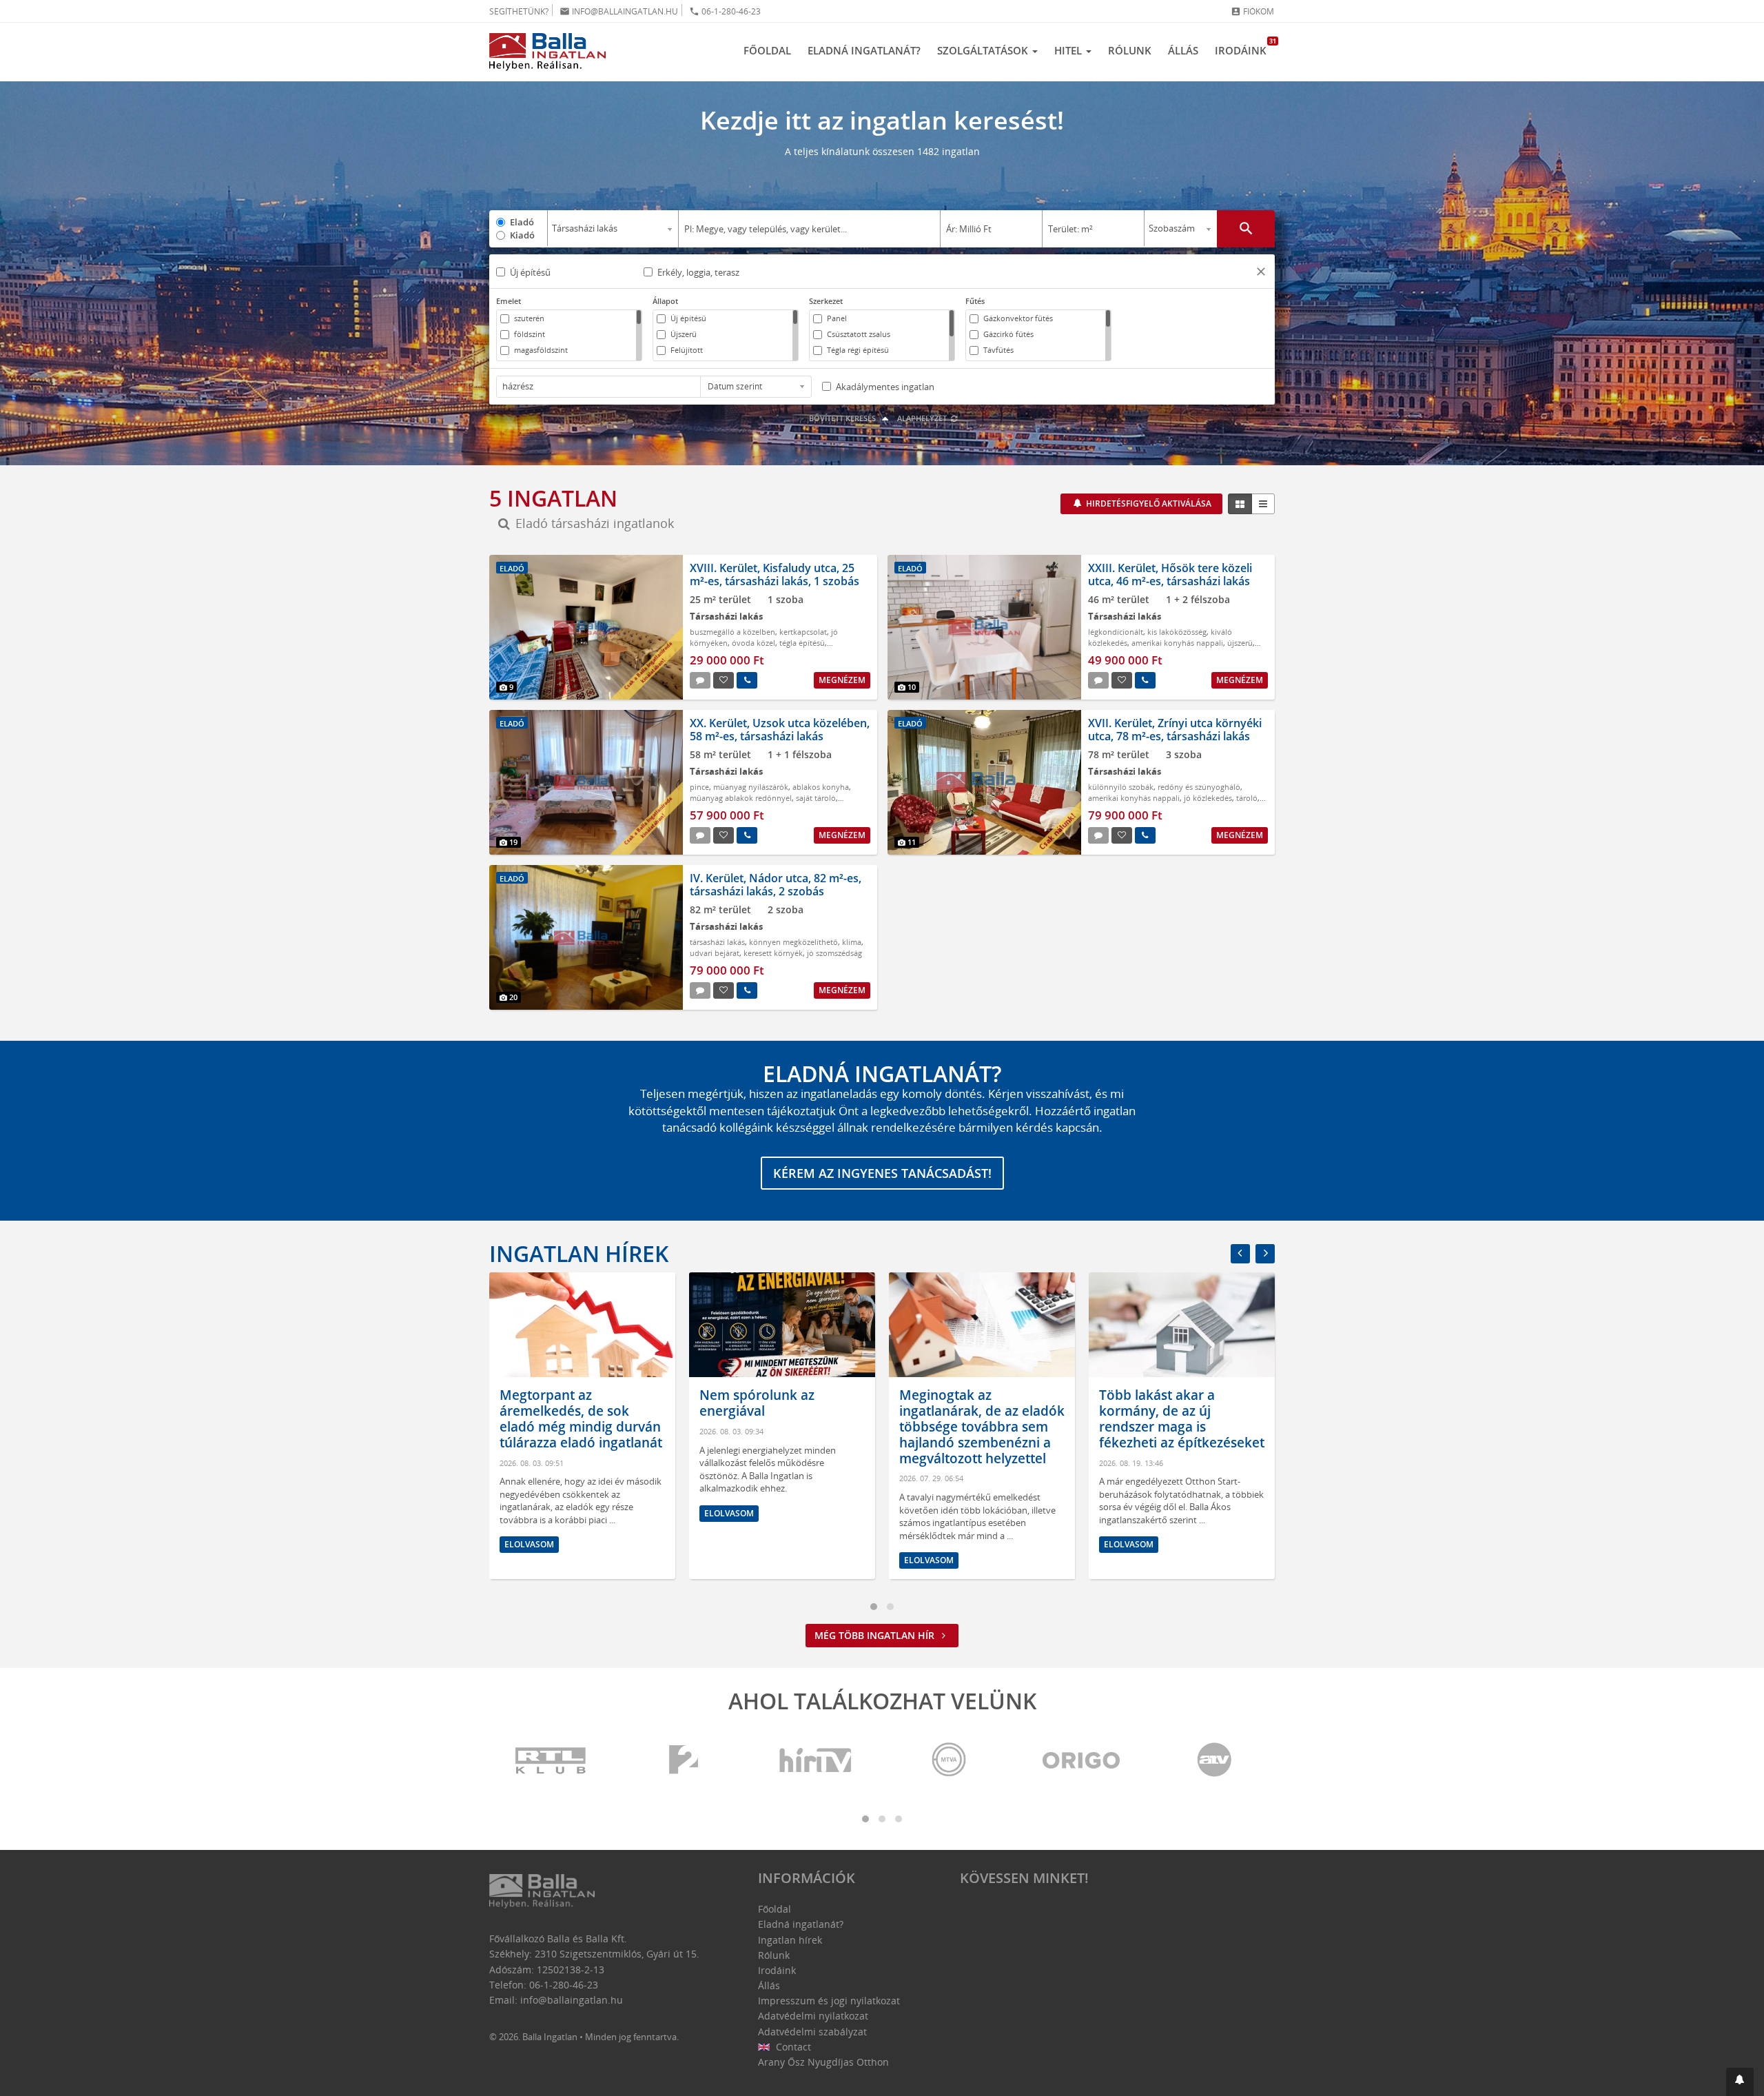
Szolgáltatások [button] (984, 50)
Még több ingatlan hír (876, 1635)
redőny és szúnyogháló (1199, 787)
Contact (792, 2047)
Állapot (665, 301)
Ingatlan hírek (579, 1253)
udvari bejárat (715, 953)
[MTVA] (949, 1761)
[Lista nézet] (1263, 504)
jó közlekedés (1208, 798)
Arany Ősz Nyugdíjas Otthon (823, 2062)
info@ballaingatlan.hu (619, 11)
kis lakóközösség (1177, 632)
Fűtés (975, 301)
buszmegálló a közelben (732, 632)
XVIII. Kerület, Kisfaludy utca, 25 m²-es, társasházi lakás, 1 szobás (775, 574)
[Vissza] (1240, 1254)
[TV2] (684, 1761)
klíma (852, 942)
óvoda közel (753, 643)
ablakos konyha (821, 787)
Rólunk (1130, 50)
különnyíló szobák (1121, 787)
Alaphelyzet (923, 418)
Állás (1183, 50)
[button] (1261, 273)
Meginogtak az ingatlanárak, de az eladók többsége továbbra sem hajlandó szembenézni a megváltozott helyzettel (782, 1426)
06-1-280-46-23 (725, 11)
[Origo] (1082, 1761)
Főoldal (767, 50)
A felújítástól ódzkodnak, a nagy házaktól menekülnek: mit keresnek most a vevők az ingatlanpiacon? (1180, 1426)
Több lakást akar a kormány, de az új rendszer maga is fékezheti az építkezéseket (982, 1418)
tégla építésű (802, 643)
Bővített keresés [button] (843, 418)
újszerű (1240, 643)
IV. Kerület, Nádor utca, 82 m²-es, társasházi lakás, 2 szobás (776, 885)
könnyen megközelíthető (793, 942)
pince (699, 787)
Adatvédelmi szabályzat (812, 2032)
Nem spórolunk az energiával (557, 1403)
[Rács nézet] (1240, 504)
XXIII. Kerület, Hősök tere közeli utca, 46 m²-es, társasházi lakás (1170, 574)
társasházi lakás (717, 942)
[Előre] (1265, 1254)
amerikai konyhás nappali (1177, 643)
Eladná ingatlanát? (864, 50)
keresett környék (773, 953)
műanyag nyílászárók (751, 787)
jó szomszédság (834, 953)
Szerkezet (826, 301)
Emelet (509, 301)
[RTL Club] (551, 1761)
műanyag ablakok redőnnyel (741, 798)
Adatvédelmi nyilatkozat (813, 2016)
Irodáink (1245, 47)
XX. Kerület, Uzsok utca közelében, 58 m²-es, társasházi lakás (780, 730)
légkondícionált (1116, 632)
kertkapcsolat (803, 632)
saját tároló (816, 798)
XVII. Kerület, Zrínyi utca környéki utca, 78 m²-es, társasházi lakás (1175, 730)
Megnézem (842, 680)
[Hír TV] (817, 1761)
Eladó (522, 222)
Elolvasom (529, 1513)
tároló (1247, 798)
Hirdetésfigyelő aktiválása (1148, 503)
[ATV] (1214, 1761)
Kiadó (522, 235)
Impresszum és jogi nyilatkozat (829, 2001)
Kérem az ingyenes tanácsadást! (882, 1173)
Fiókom (1252, 11)
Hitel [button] (1069, 50)
